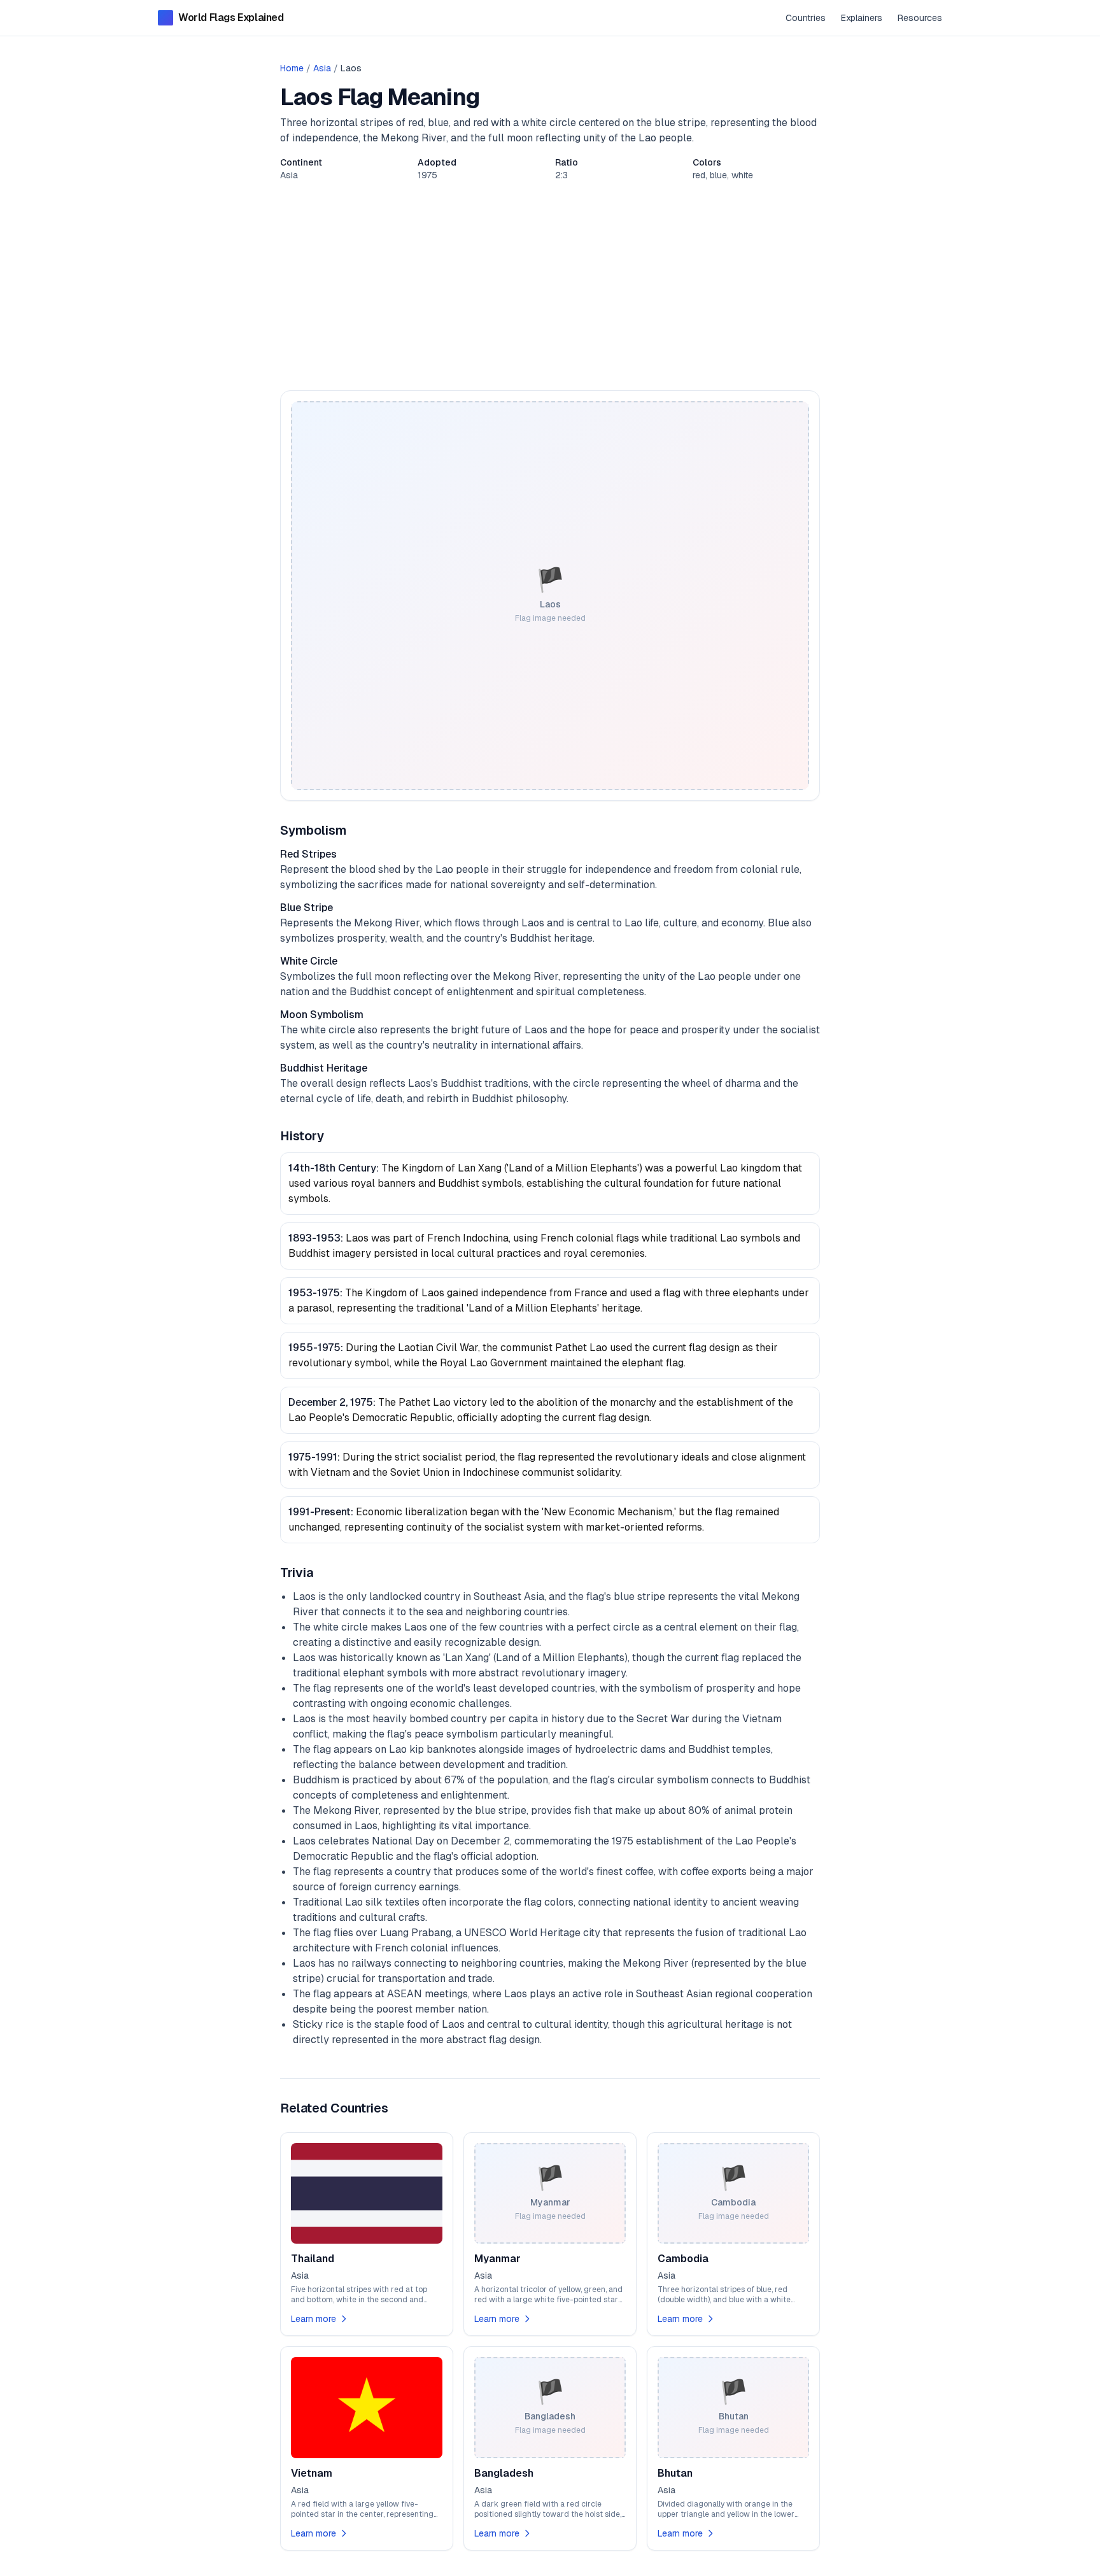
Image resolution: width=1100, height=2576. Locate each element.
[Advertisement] (550, 286)
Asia (322, 68)
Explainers (862, 18)
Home (292, 68)
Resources (920, 18)
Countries (806, 18)
